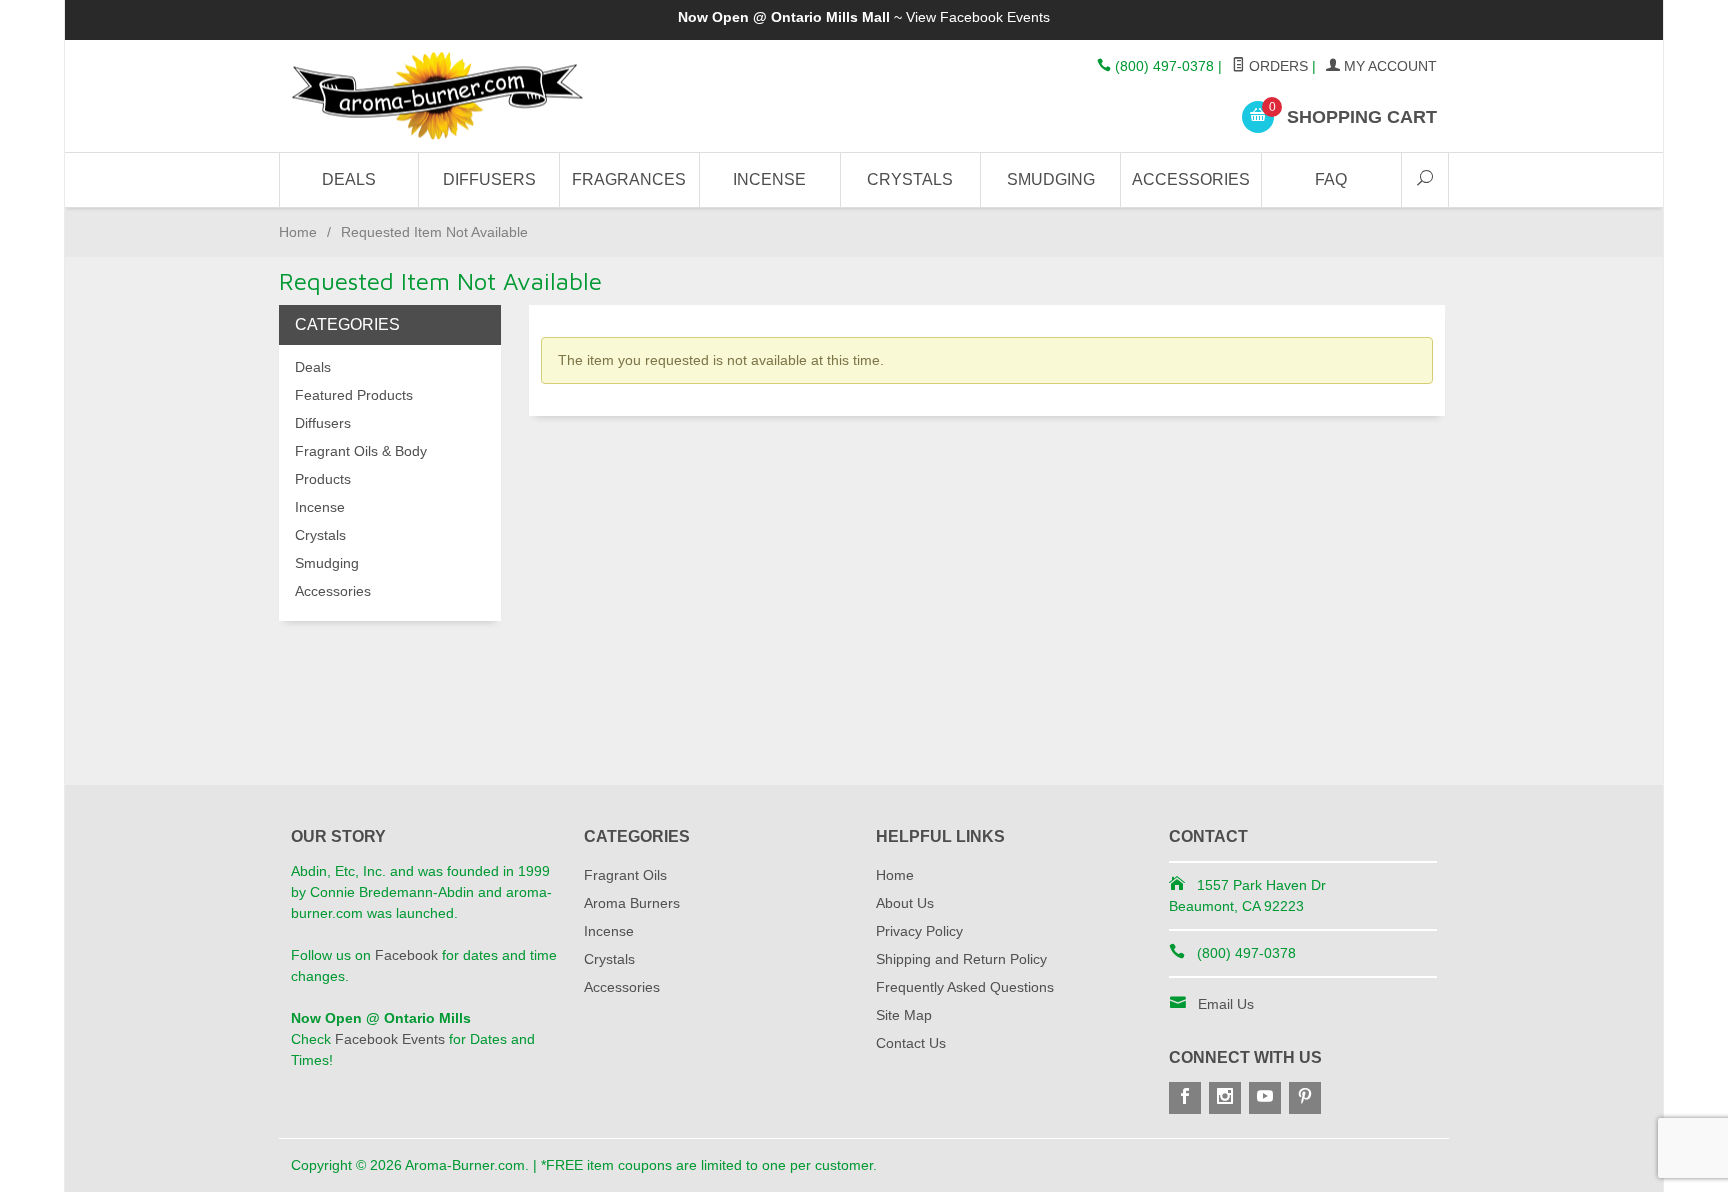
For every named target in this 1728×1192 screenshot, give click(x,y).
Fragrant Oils (625, 875)
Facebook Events (995, 17)
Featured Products (354, 395)
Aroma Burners (632, 903)
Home (298, 232)
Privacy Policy (919, 931)
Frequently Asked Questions (965, 987)
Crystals (910, 179)
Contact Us (911, 1043)
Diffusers (489, 179)
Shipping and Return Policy (961, 959)
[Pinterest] (1305, 1098)
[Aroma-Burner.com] (474, 96)
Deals (349, 179)
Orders (1276, 66)
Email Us (1226, 1004)
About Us (905, 903)
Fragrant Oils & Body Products (361, 465)
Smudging (1051, 179)
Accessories (1191, 179)
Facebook (406, 955)
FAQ (1331, 179)
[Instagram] (1225, 1098)
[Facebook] (1185, 1098)
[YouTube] (1265, 1098)
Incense (769, 179)
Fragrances (629, 179)
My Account (1388, 66)
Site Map (904, 1015)
